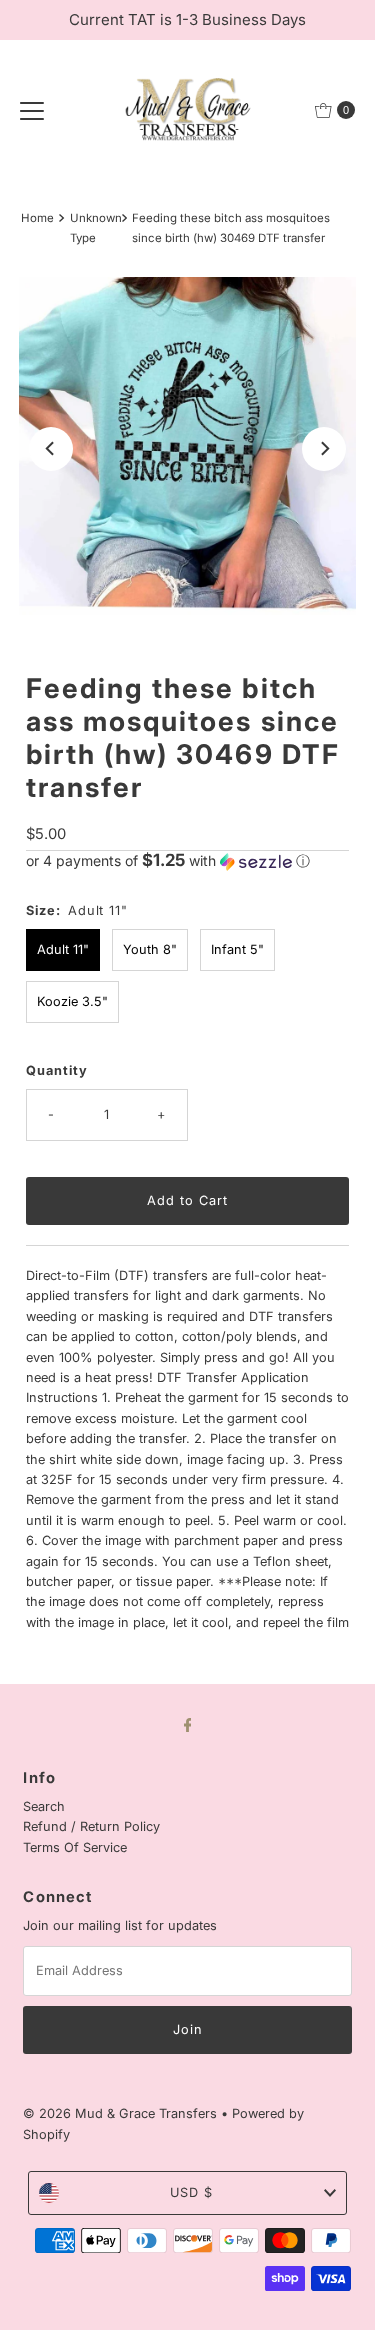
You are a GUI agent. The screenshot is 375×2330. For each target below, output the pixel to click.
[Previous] (51, 449)
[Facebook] (188, 1724)
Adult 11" (63, 949)
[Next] (324, 449)
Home (37, 218)
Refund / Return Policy (91, 1826)
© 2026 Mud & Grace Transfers (122, 2113)
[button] (187, 861)
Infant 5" (237, 949)
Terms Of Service (75, 1847)
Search (44, 1806)
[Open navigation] (32, 110)
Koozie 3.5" (72, 1001)
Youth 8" (150, 949)
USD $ (191, 2192)
